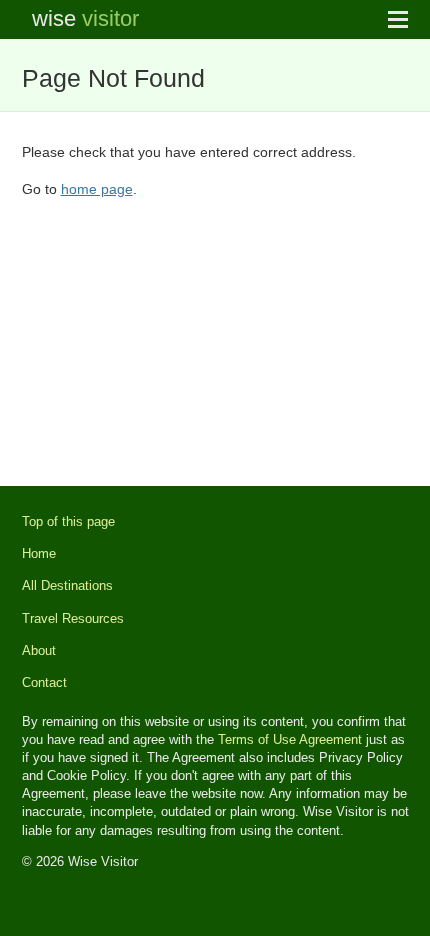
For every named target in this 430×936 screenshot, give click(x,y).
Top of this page (68, 521)
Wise (85, 18)
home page (97, 189)
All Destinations (67, 585)
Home (39, 553)
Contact (44, 682)
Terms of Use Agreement (290, 739)
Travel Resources (73, 618)
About (39, 650)
